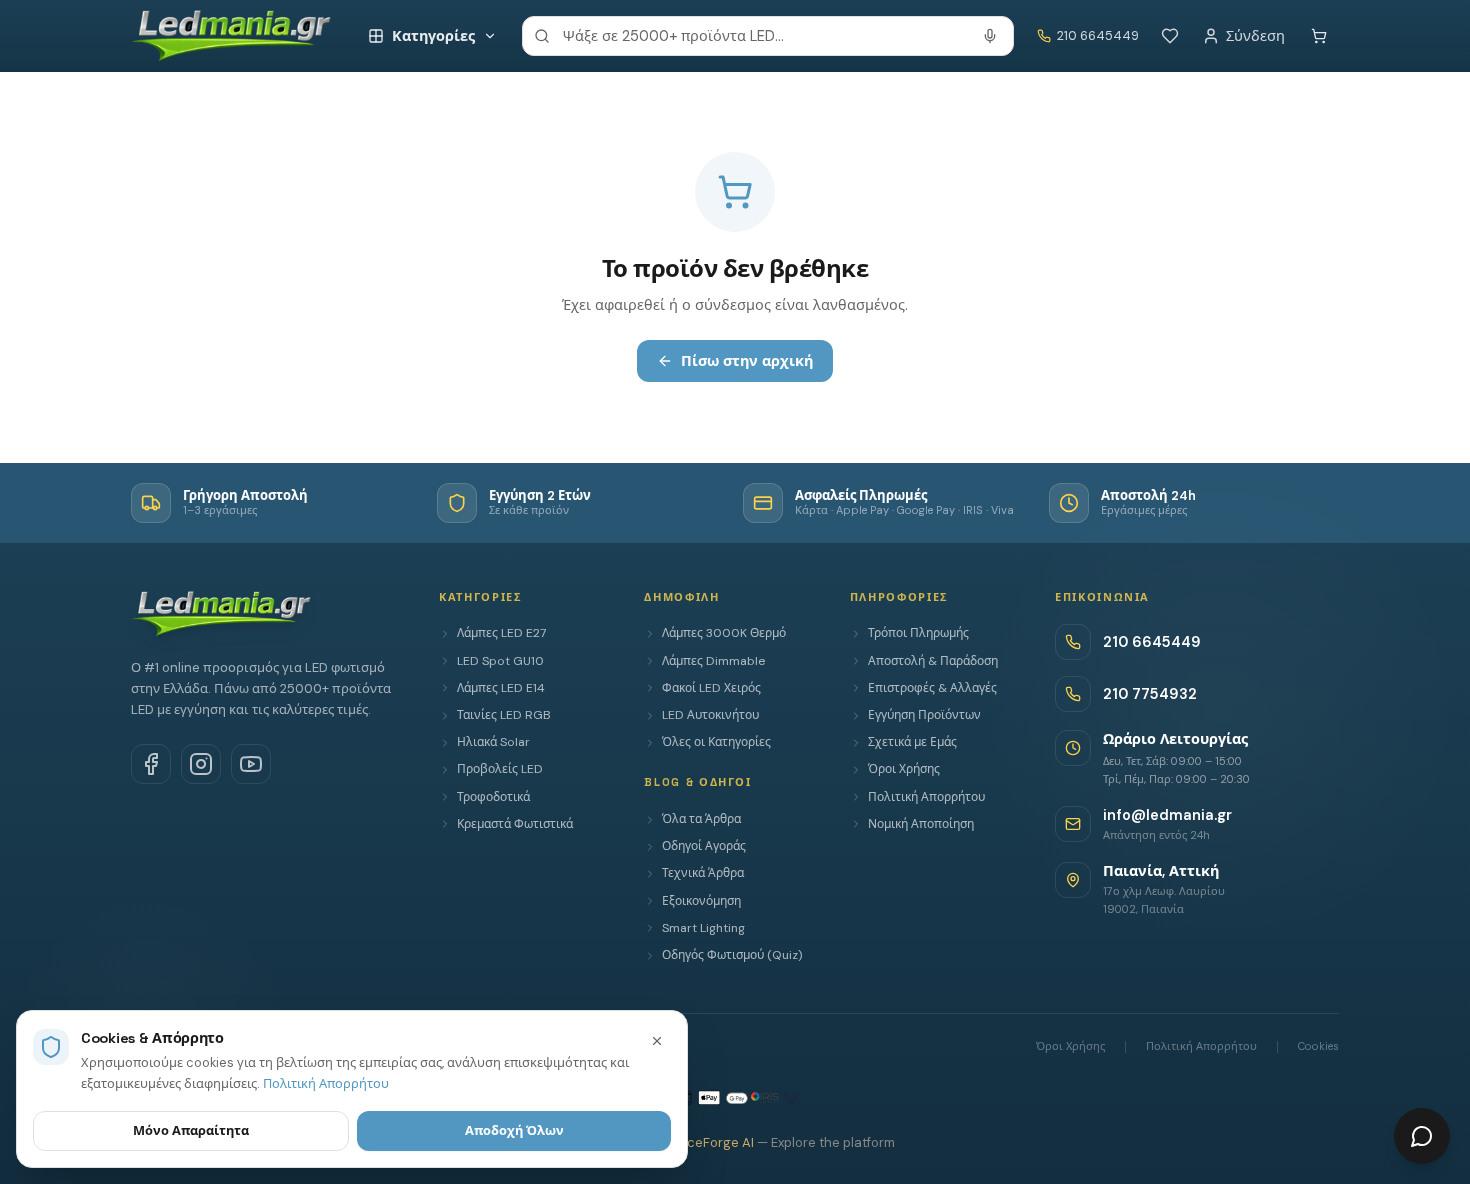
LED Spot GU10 (500, 661)
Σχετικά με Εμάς (912, 742)
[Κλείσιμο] (657, 1041)
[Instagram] (201, 764)
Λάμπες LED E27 (501, 633)
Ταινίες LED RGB (504, 715)
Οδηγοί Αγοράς (704, 846)
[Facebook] (151, 764)
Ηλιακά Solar (493, 742)
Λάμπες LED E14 (501, 688)
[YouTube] (251, 764)
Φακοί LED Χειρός (711, 688)
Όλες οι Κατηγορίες (716, 742)
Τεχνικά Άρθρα (703, 873)
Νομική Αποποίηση (921, 824)
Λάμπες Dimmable (713, 661)
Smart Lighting (703, 928)
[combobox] (768, 36)
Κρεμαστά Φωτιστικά (515, 824)
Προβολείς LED (500, 769)
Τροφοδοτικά (493, 797)
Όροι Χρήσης (904, 769)
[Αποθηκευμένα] (1170, 36)
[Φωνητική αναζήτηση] (990, 36)
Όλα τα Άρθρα (701, 819)
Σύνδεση (1255, 36)
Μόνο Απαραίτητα (191, 1130)
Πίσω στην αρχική (747, 361)
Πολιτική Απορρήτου (926, 797)
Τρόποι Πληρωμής (918, 633)
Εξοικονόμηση (701, 901)
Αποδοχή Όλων (514, 1130)
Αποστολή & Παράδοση (933, 661)
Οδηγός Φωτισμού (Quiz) (732, 955)
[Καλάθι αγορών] (1319, 36)
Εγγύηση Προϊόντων (924, 715)
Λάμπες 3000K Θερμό (724, 633)
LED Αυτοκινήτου (710, 715)
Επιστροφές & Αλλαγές (932, 688)
